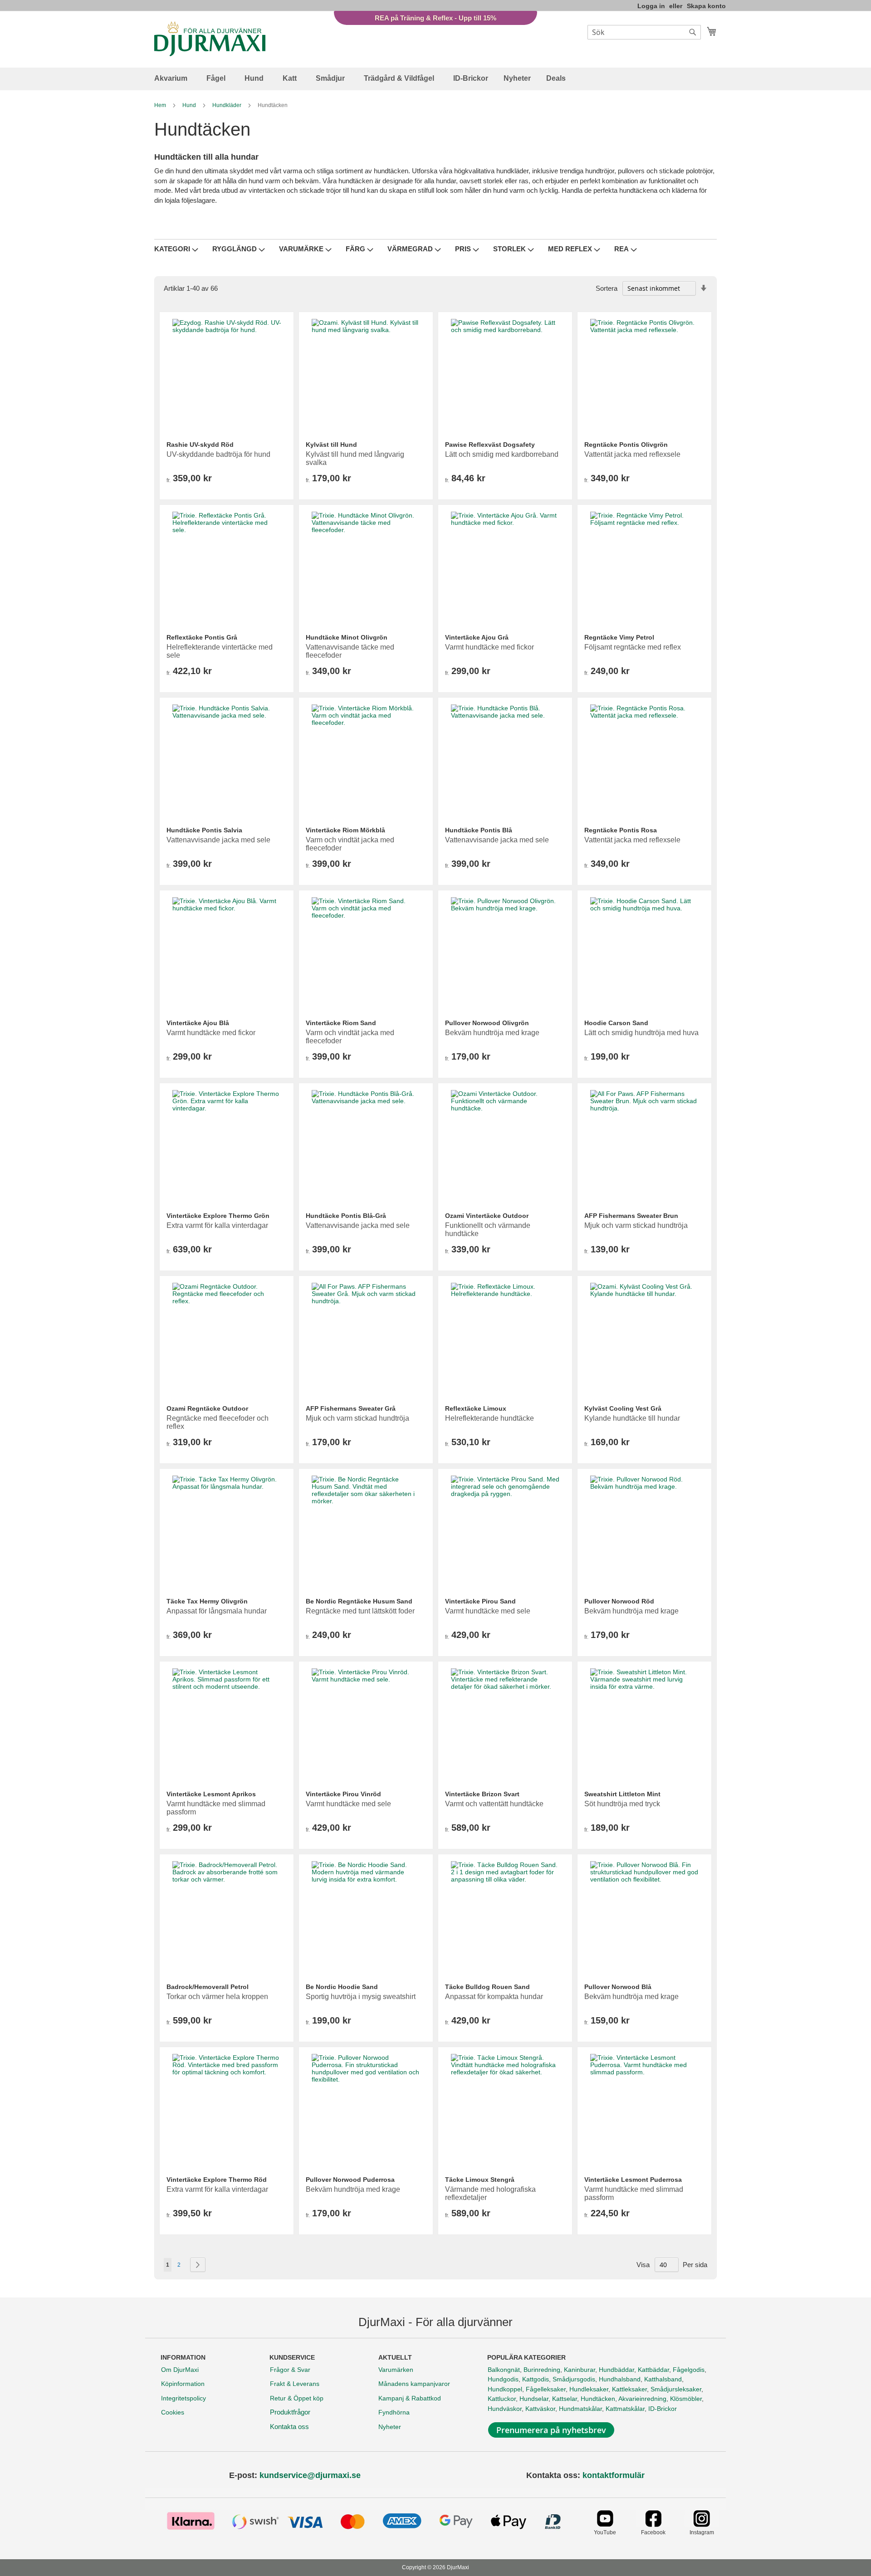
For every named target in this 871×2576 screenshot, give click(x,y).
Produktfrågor (290, 2412)
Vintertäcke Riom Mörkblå (345, 830)
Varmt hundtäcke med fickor (489, 647)
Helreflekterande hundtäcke (489, 1418)
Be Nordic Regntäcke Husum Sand (359, 1601)
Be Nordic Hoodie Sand (342, 1987)
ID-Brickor (663, 2409)
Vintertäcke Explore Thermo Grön (218, 1216)
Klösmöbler (686, 2399)
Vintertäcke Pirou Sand (480, 1601)
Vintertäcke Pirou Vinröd (343, 1794)
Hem (161, 105)
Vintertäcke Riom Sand (341, 1023)
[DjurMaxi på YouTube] (605, 2525)
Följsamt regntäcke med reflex (633, 647)
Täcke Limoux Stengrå (480, 2180)
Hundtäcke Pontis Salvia (204, 830)
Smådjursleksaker (676, 2389)
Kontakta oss (289, 2427)
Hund (190, 105)
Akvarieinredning (642, 2399)
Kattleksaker (629, 2389)
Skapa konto (706, 6)
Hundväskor (505, 2409)
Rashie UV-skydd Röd (200, 445)
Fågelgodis (689, 2370)
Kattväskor (540, 2409)
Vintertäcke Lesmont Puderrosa (633, 2180)
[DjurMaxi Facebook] (653, 2525)
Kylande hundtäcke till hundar (632, 1418)
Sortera (607, 288)
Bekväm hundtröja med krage (492, 1033)
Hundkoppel (505, 2389)
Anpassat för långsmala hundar (217, 1611)
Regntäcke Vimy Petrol (619, 637)
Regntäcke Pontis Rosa (621, 830)
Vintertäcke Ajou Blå (198, 1023)
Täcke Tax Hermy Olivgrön (207, 1601)
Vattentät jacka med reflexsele (632, 454)
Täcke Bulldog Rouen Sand (487, 1987)
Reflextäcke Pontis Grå (202, 637)
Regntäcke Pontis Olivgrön (626, 445)
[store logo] (210, 39)
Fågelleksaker (546, 2389)
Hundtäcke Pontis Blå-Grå (346, 1216)
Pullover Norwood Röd (619, 1601)
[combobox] (644, 32)
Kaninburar (580, 2370)
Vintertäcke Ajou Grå (477, 637)
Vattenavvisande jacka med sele (218, 840)
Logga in (651, 6)
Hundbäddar (617, 2370)
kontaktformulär (614, 2475)
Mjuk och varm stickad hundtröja (636, 1225)
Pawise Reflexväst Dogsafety (490, 445)
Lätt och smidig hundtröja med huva (641, 1033)
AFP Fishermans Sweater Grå (351, 1408)
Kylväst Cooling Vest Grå (623, 1408)
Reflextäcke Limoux (476, 1408)
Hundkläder (228, 105)
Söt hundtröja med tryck (622, 1804)
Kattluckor (502, 2399)
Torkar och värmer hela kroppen (217, 1997)
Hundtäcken (598, 2399)
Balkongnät (504, 2370)
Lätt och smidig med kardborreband (502, 454)
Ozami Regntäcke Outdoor (207, 1408)
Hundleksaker (589, 2389)
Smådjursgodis (574, 2379)
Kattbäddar (653, 2370)
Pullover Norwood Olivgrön (487, 1023)
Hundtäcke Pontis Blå (479, 830)
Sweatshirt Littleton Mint (622, 1794)
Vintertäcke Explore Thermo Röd (217, 2180)
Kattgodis (536, 2379)
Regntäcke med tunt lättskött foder (360, 1611)
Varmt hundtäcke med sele (488, 1611)
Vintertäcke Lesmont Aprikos (211, 1794)
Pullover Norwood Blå (618, 1987)
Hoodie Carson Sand (616, 1023)
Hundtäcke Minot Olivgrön (347, 637)
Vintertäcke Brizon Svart (482, 1794)
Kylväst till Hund (331, 445)
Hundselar (534, 2399)
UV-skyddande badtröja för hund (218, 454)
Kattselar (565, 2399)
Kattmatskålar (625, 2409)
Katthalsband (663, 2379)
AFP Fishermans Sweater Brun (631, 1216)
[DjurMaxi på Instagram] (702, 2525)
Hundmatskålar (580, 2409)
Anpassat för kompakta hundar (494, 1997)
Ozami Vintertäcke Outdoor (487, 1216)
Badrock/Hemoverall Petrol (208, 1987)
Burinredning (542, 2370)
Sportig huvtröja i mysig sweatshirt (361, 1997)
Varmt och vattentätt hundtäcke (494, 1804)
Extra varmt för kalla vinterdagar (217, 1225)
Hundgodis (503, 2379)
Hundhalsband (620, 2379)
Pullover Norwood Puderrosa (350, 2180)
